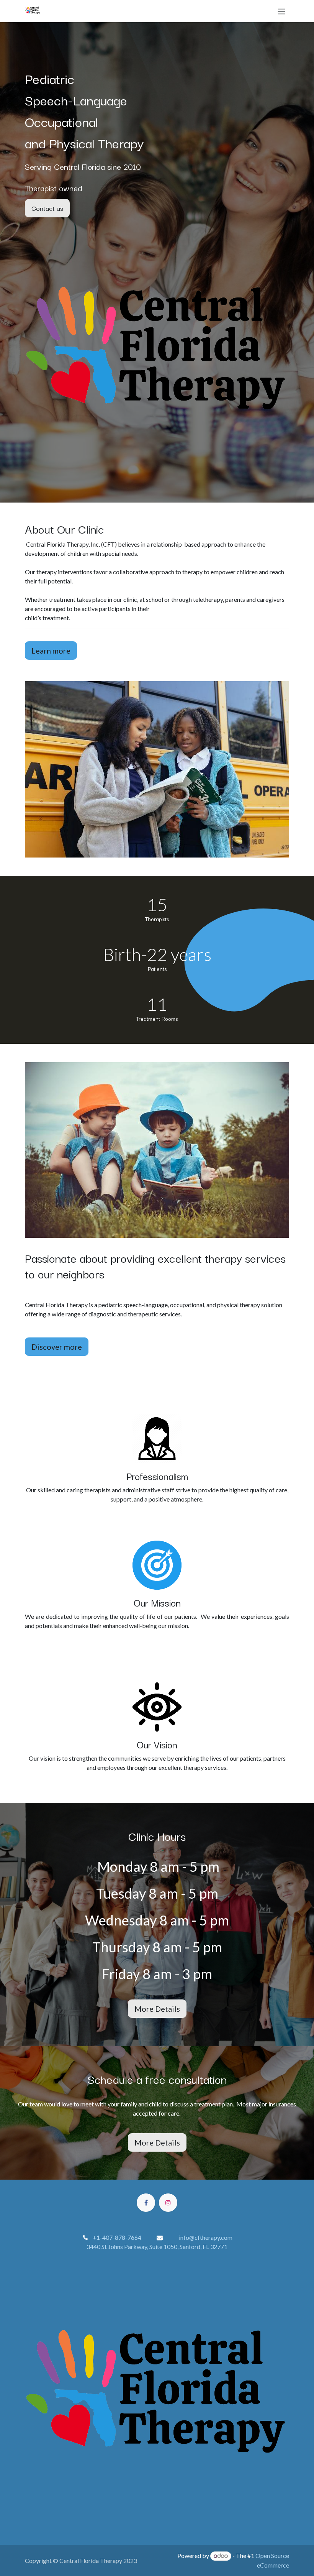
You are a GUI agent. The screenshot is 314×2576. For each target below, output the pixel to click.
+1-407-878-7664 (118, 2237)
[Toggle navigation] (281, 11)
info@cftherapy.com (206, 2237)
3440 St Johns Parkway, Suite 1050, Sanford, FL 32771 (157, 2247)
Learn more (51, 651)
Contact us (47, 208)
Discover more (57, 1347)
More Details (157, 2009)
